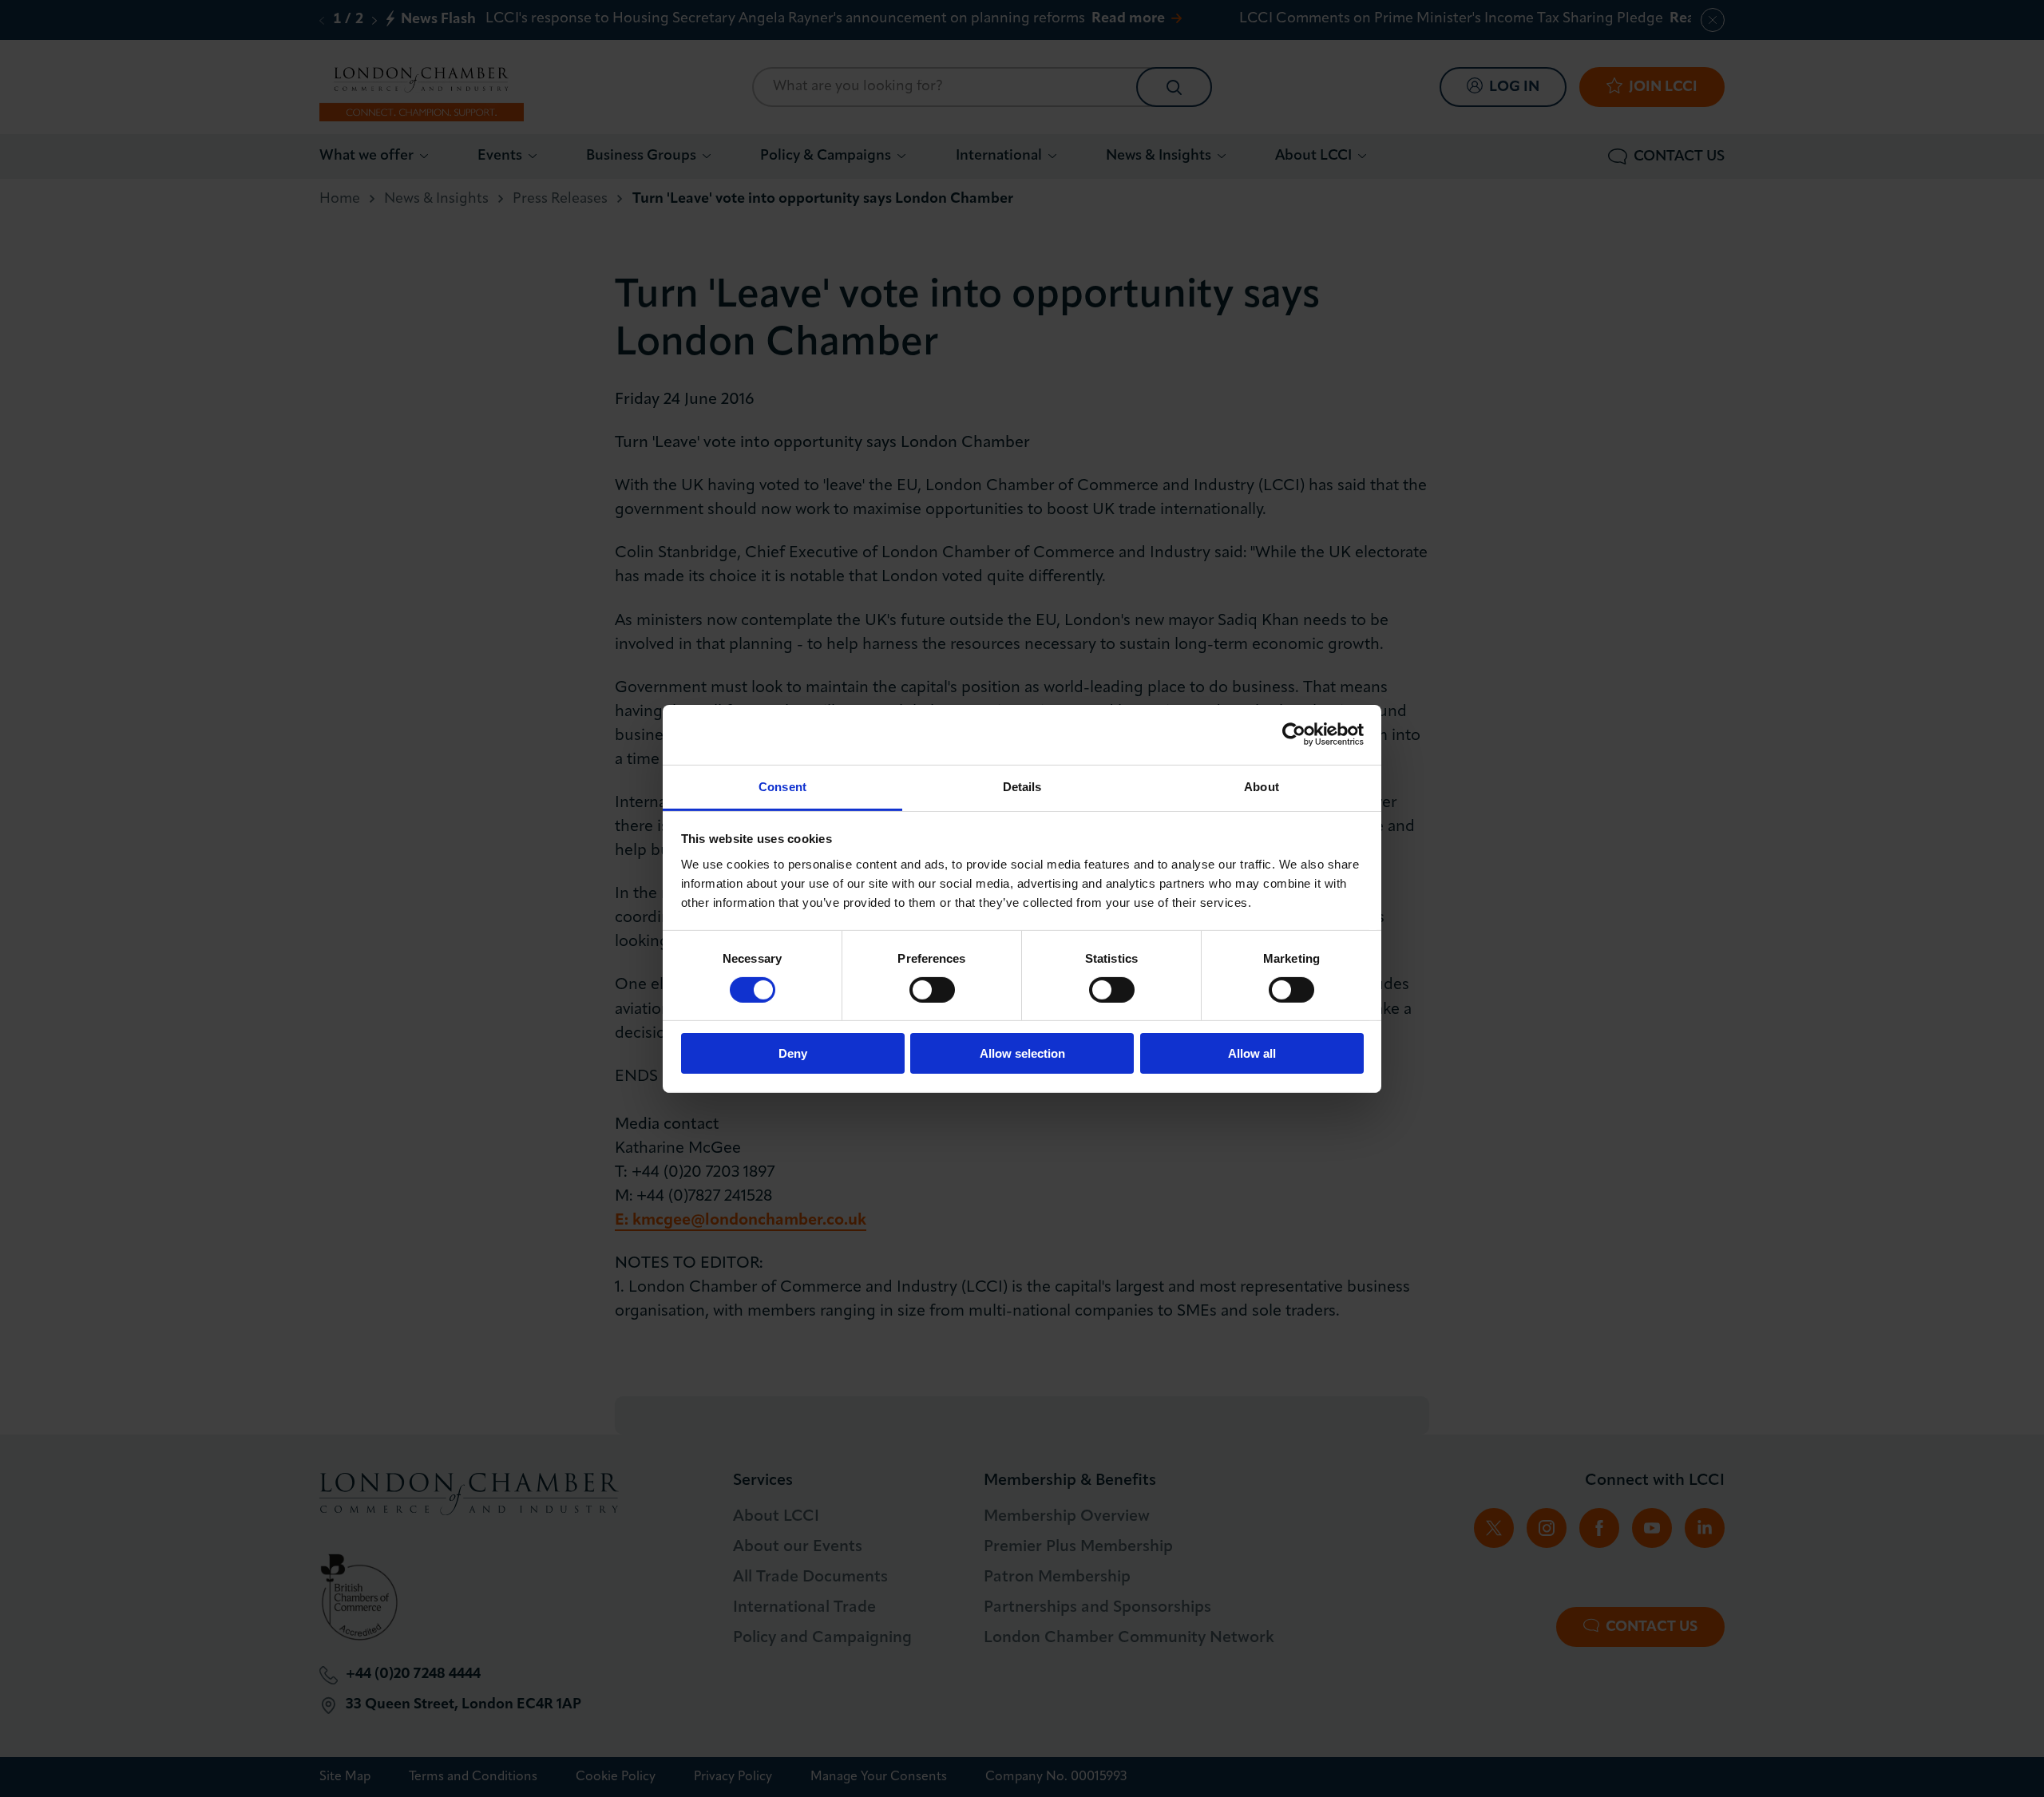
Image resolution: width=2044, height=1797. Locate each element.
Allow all (1252, 1053)
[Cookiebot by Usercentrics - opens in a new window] (1294, 734)
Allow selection (1022, 1053)
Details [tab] (1022, 786)
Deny (793, 1053)
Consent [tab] (782, 786)
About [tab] (1262, 786)
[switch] (932, 990)
